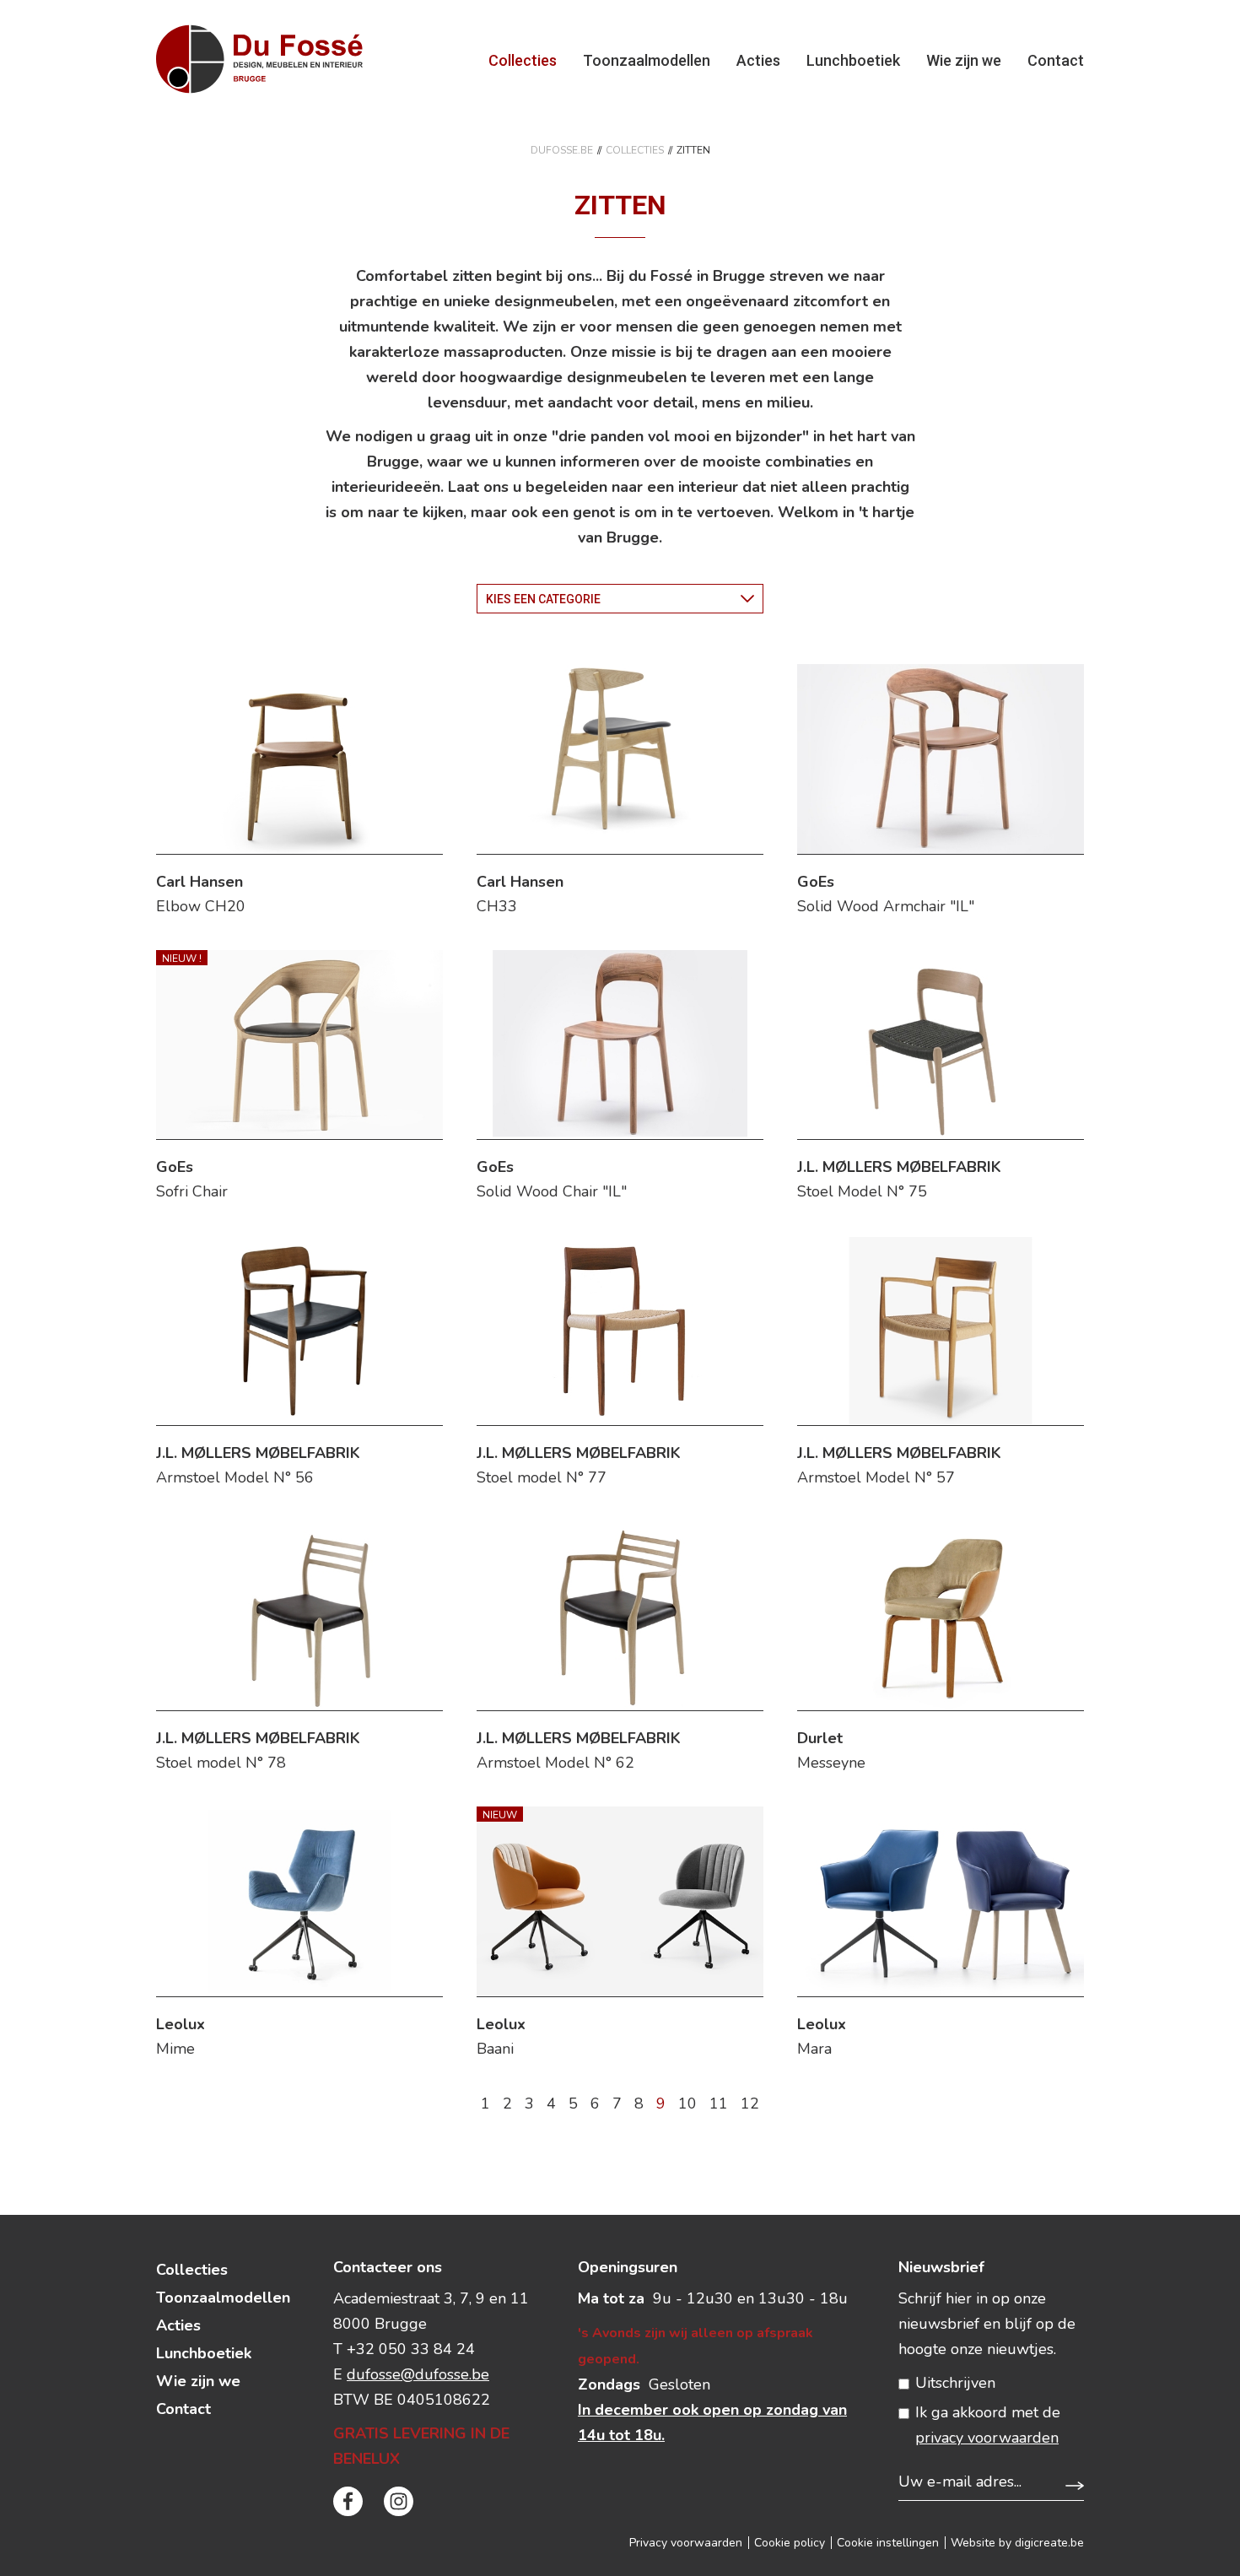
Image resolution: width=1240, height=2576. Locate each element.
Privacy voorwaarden (686, 2543)
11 (719, 2103)
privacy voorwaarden (987, 2438)
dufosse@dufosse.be (418, 2374)
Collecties (523, 60)
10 (687, 2103)
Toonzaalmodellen (647, 60)
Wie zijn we (964, 60)
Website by (1017, 2543)
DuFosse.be (562, 150)
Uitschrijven (955, 2383)
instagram (399, 2501)
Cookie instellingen (888, 2543)
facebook (348, 2501)
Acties (758, 60)
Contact (1056, 60)
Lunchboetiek (853, 60)
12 (750, 2103)
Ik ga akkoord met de (988, 2425)
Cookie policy (790, 2543)
